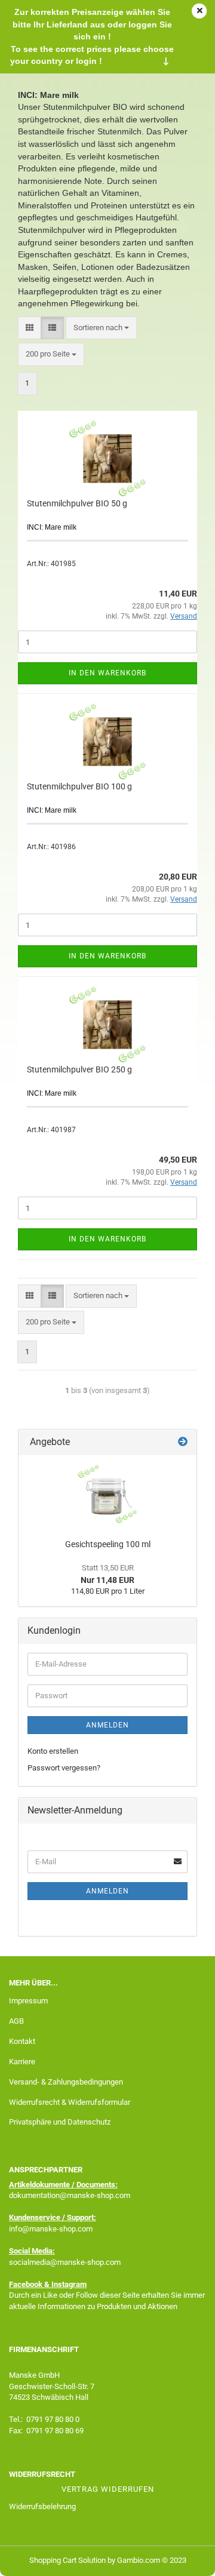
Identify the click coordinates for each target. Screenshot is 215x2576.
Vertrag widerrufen (108, 2489)
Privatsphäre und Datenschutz (60, 2122)
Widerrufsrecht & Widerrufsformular (70, 2102)
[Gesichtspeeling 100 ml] (107, 1494)
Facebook (26, 2284)
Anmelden (107, 1725)
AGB (16, 2021)
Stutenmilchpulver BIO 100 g (79, 786)
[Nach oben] (182, 2558)
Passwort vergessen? (64, 1768)
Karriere (22, 2062)
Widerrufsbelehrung (42, 2506)
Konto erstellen (53, 1751)
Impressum (28, 2001)
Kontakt (22, 2041)
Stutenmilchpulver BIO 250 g (79, 1069)
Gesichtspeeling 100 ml (108, 1544)
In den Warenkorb (107, 673)
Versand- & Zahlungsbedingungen (66, 2082)
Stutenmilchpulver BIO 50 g (77, 503)
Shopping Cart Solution (67, 2560)
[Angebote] (183, 1442)
